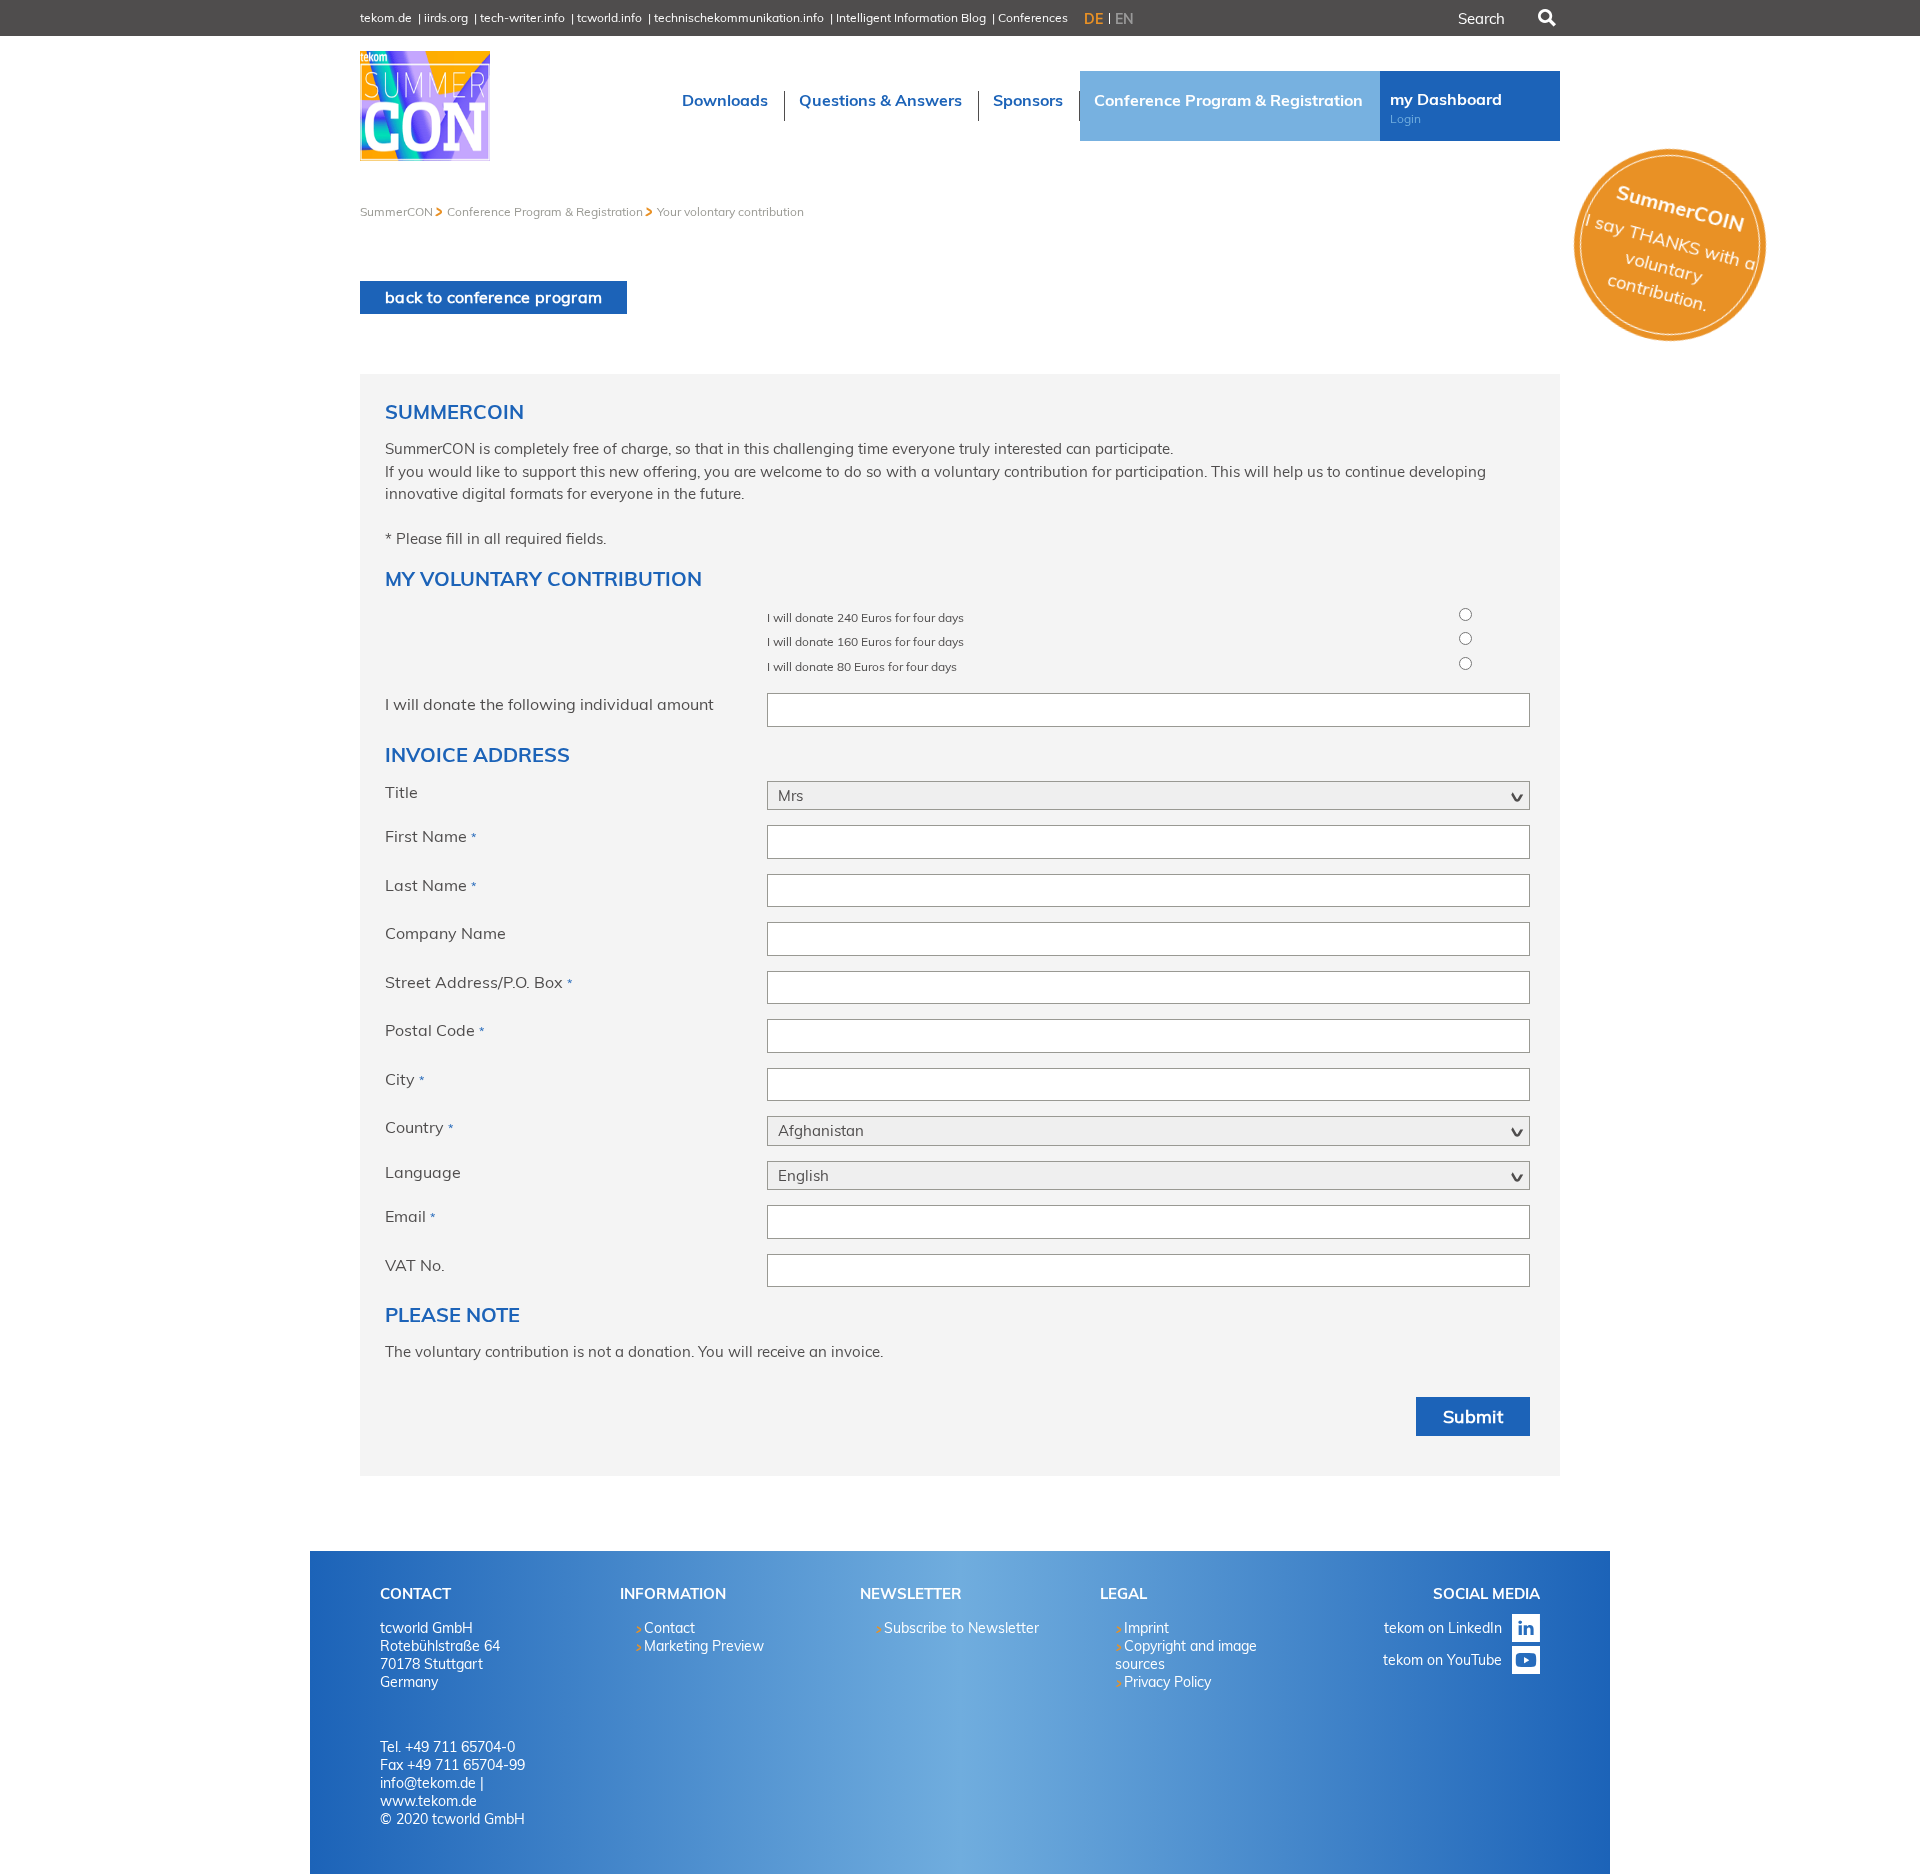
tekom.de (386, 17)
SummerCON (396, 211)
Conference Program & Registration (545, 211)
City (404, 1079)
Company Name (445, 933)
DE (1093, 19)
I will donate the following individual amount (549, 704)
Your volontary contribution (730, 211)
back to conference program (493, 297)
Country (419, 1127)
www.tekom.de (428, 1801)
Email (410, 1216)
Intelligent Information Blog (911, 17)
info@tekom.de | (432, 1783)
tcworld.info (609, 17)
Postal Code (434, 1030)
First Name (430, 836)
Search (1545, 18)
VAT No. (415, 1265)
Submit (1473, 1416)
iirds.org (446, 17)
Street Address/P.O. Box (478, 982)
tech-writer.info (522, 17)
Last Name (430, 885)
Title (401, 792)
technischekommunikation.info (739, 17)
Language (423, 1172)
